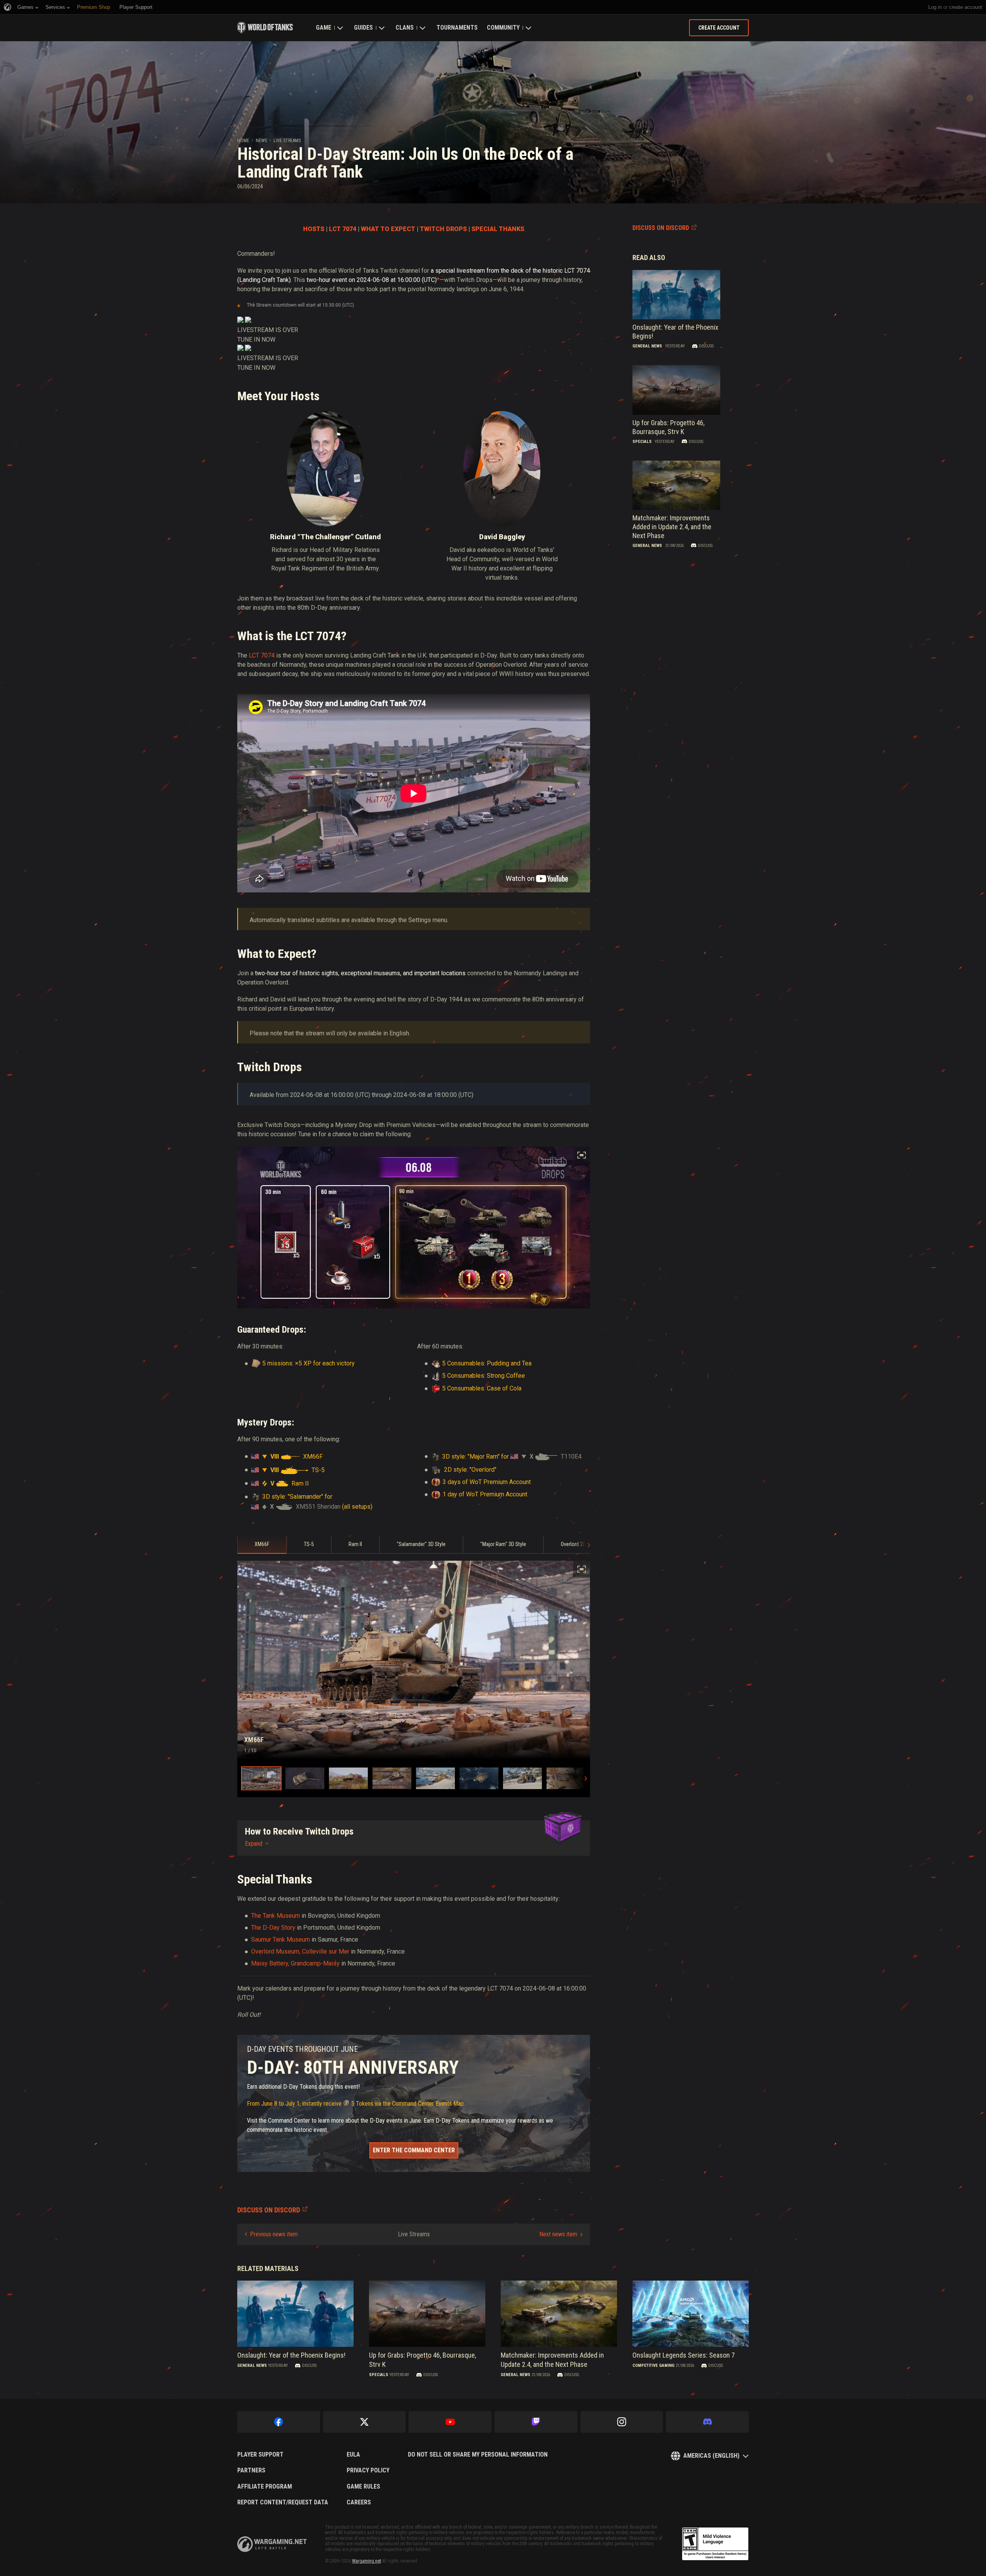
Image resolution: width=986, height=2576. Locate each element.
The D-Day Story (273, 1928)
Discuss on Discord (661, 228)
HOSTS (314, 229)
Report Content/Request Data (283, 2502)
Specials (642, 442)
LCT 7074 (343, 229)
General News (647, 346)
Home (243, 141)
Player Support (260, 2455)
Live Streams (287, 141)
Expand (254, 1844)
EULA (353, 2455)
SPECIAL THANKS (498, 229)
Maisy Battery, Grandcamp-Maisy (295, 1963)
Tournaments (457, 28)
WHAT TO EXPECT (388, 229)
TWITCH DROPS (443, 229)
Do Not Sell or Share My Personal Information (478, 2455)
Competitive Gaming (653, 2366)
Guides (363, 28)
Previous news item (274, 2234)
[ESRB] (715, 2544)
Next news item (558, 2234)
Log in (935, 7)
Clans (405, 28)
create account (966, 7)
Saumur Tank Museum (281, 1940)
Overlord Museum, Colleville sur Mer (300, 1951)
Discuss (706, 346)
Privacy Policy (368, 2470)
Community (503, 28)
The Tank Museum (276, 1916)
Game (324, 28)
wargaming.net (272, 2544)
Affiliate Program (265, 2487)
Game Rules (363, 2487)
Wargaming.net (366, 2561)
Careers (359, 2502)
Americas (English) (711, 2456)
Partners (251, 2470)
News (261, 141)
